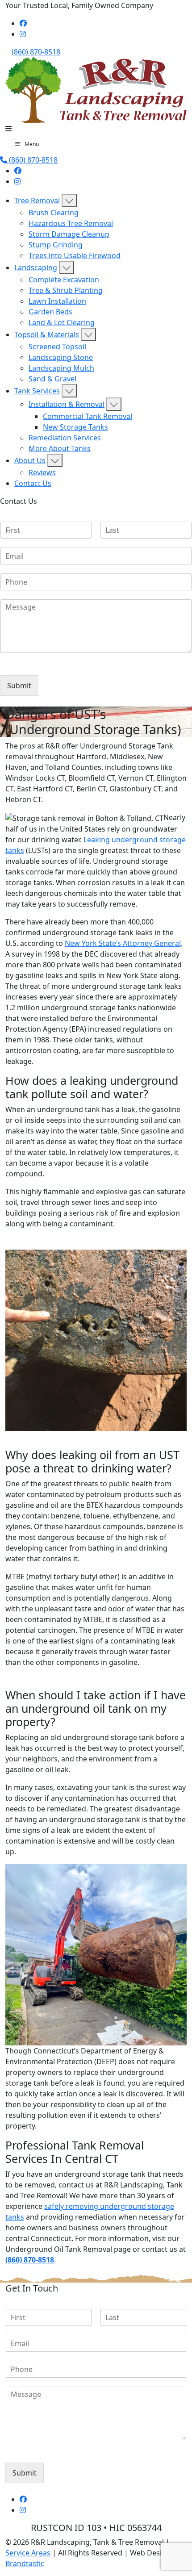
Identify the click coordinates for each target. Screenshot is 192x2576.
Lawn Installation (57, 301)
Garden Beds (50, 312)
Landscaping (36, 268)
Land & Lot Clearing (62, 322)
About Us (30, 460)
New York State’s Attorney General (123, 943)
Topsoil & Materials (47, 335)
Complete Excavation (64, 280)
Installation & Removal (67, 404)
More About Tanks (60, 448)
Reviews (42, 473)
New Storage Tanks (75, 427)
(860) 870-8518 (36, 52)
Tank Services (37, 391)
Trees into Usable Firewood (75, 255)
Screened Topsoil (57, 347)
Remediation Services (65, 438)
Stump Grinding (56, 245)
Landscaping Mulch (61, 368)
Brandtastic (25, 2563)
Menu (32, 144)
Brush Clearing (54, 213)
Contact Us (33, 483)
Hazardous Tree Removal (71, 223)
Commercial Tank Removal (88, 416)
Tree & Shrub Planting (66, 290)
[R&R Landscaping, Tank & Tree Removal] (96, 89)
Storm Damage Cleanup (69, 234)
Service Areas (28, 2553)
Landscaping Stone (61, 357)
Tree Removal (37, 201)
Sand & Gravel (52, 379)
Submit (19, 686)
